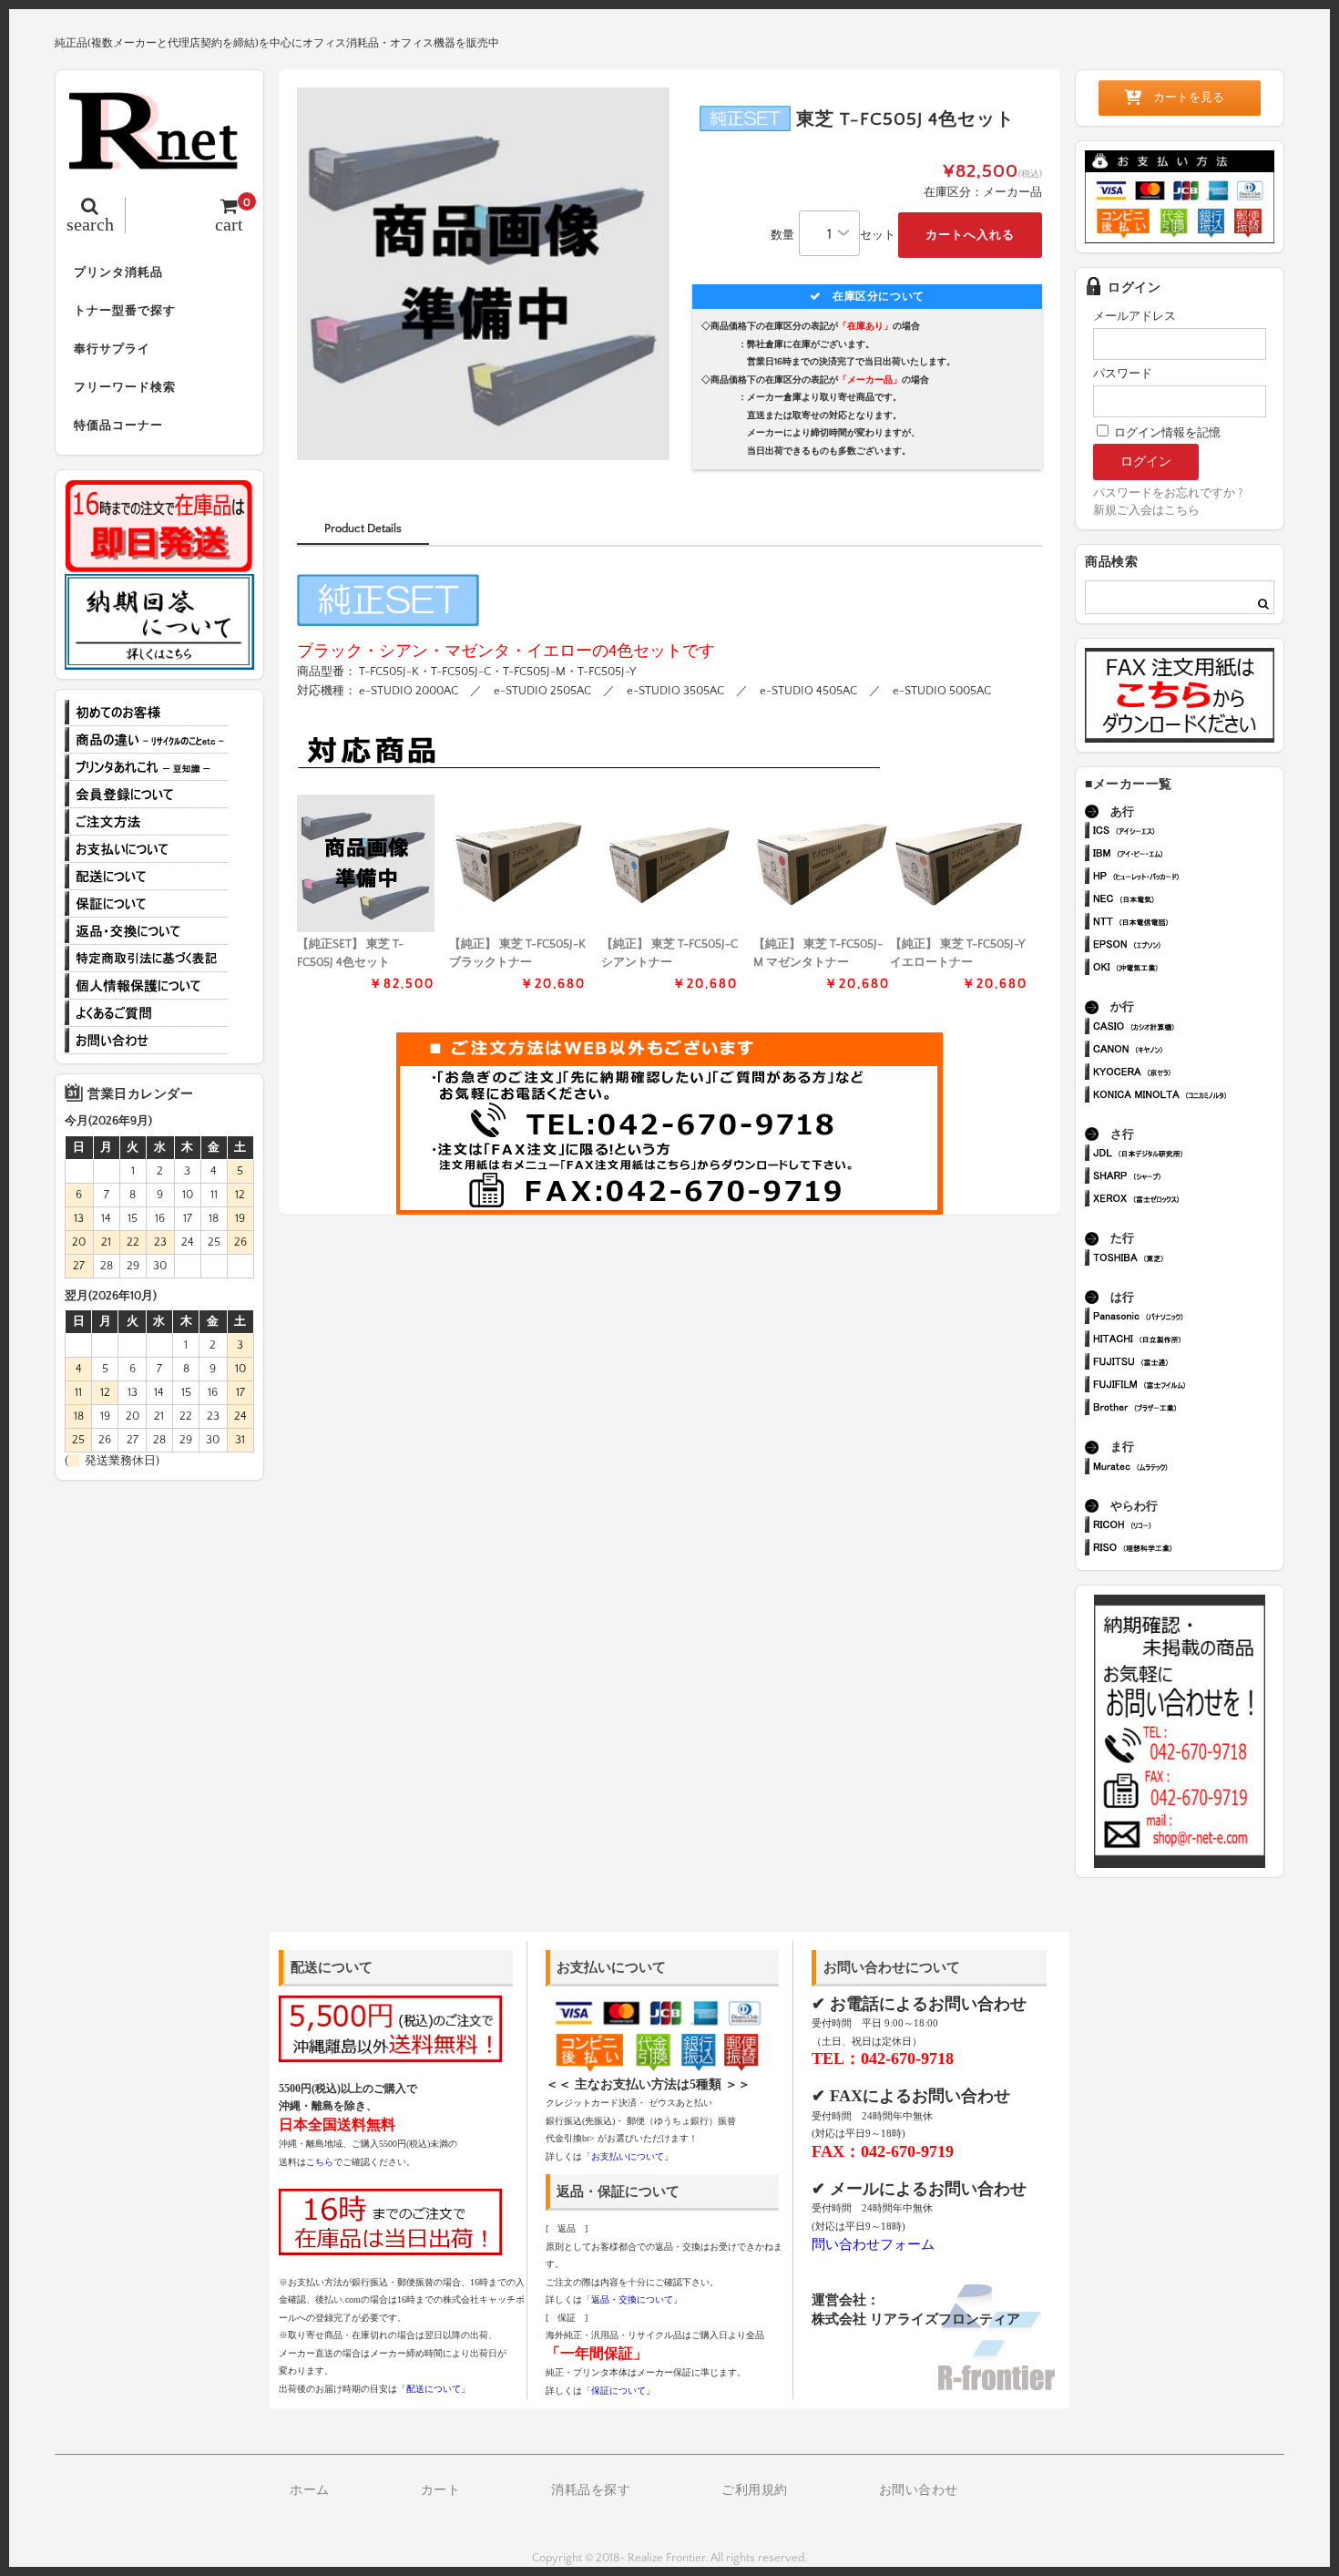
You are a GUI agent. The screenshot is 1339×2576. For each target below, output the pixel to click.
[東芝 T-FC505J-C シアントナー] (670, 863)
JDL (1187, 1155)
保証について (147, 904)
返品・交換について (147, 931)
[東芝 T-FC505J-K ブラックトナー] (518, 863)
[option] (483, 274)
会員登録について (147, 795)
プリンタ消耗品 (118, 272)
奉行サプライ (112, 349)
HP (1187, 878)
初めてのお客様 (147, 713)
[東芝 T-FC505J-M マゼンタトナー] (822, 863)
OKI (1187, 969)
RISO (1187, 1550)
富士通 (1187, 1364)
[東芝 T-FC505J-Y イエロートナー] (959, 863)
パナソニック (1187, 1318)
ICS (1187, 832)
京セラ (1187, 1074)
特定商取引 (147, 959)
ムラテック (1187, 1468)
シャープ (1187, 1178)
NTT (1187, 924)
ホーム (310, 2490)
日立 (1187, 1341)
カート (441, 2490)
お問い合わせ (147, 1041)
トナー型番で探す (125, 311)
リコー (1187, 1527)
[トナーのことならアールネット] (159, 160)
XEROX (1187, 1201)
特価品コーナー (118, 426)
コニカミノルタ (1187, 1097)
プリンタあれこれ (147, 767)
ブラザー (1187, 1409)
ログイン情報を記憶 (1166, 433)
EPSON (1187, 946)
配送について (147, 877)
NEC (1187, 901)
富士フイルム (1187, 1386)
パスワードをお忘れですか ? (1168, 493)
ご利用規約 (755, 2490)
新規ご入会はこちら (1146, 510)
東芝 (1187, 1260)
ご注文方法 (147, 822)
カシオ (1187, 1028)
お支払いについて (147, 849)
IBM (1187, 855)
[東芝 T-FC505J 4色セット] (366, 863)
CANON (1187, 1051)
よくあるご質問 (147, 1013)
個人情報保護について (147, 986)
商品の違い (147, 740)
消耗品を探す (591, 2490)
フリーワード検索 (125, 387)
